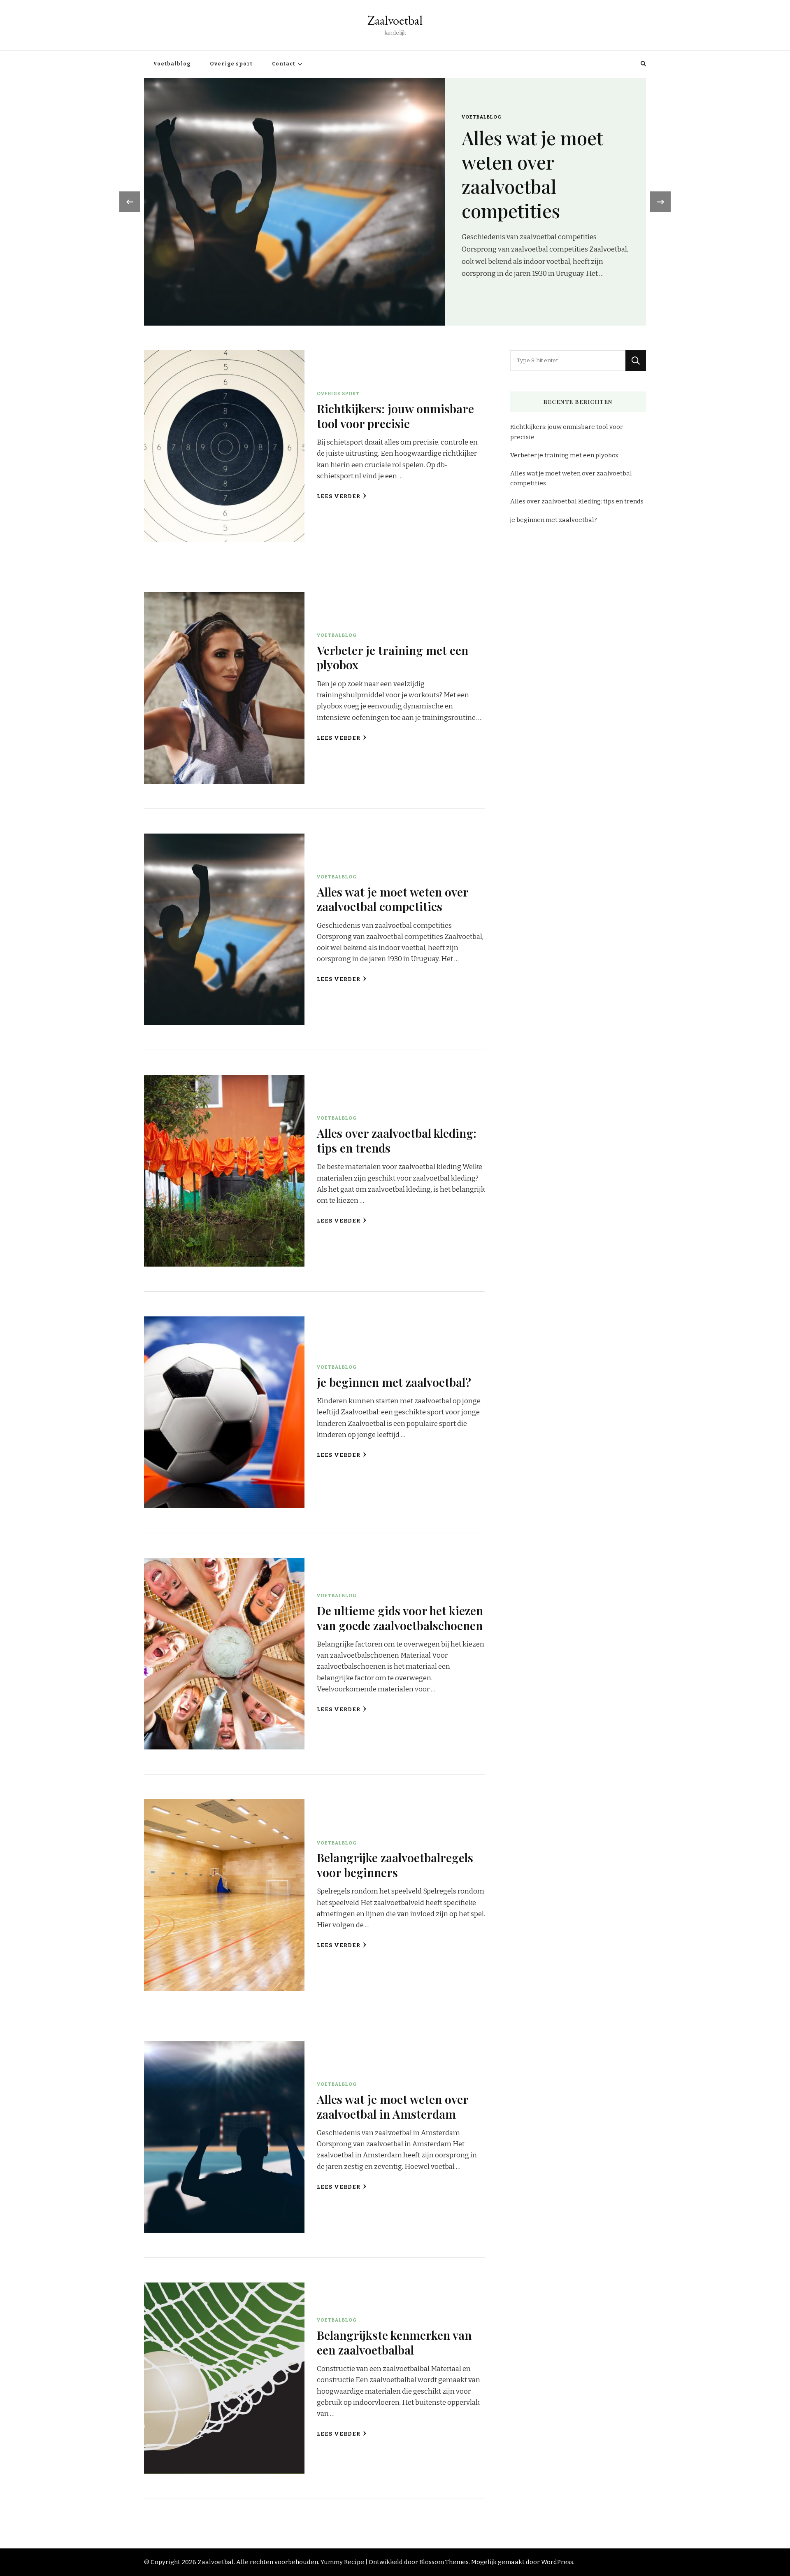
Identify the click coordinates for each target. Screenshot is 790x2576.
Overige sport (231, 64)
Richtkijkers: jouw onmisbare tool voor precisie (545, 174)
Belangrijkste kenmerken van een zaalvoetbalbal (394, 2342)
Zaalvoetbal (395, 20)
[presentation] (130, 202)
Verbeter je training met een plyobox (393, 657)
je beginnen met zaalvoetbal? (394, 1382)
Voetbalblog (172, 64)
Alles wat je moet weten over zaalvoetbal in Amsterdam (393, 2106)
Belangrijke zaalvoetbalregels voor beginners (395, 1864)
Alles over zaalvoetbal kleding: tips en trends (397, 1140)
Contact (284, 64)
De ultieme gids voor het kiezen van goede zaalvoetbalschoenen (400, 1618)
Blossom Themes (444, 2562)
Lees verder (339, 496)
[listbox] (395, 202)
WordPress (557, 2562)
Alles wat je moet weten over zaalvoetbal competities (393, 899)
